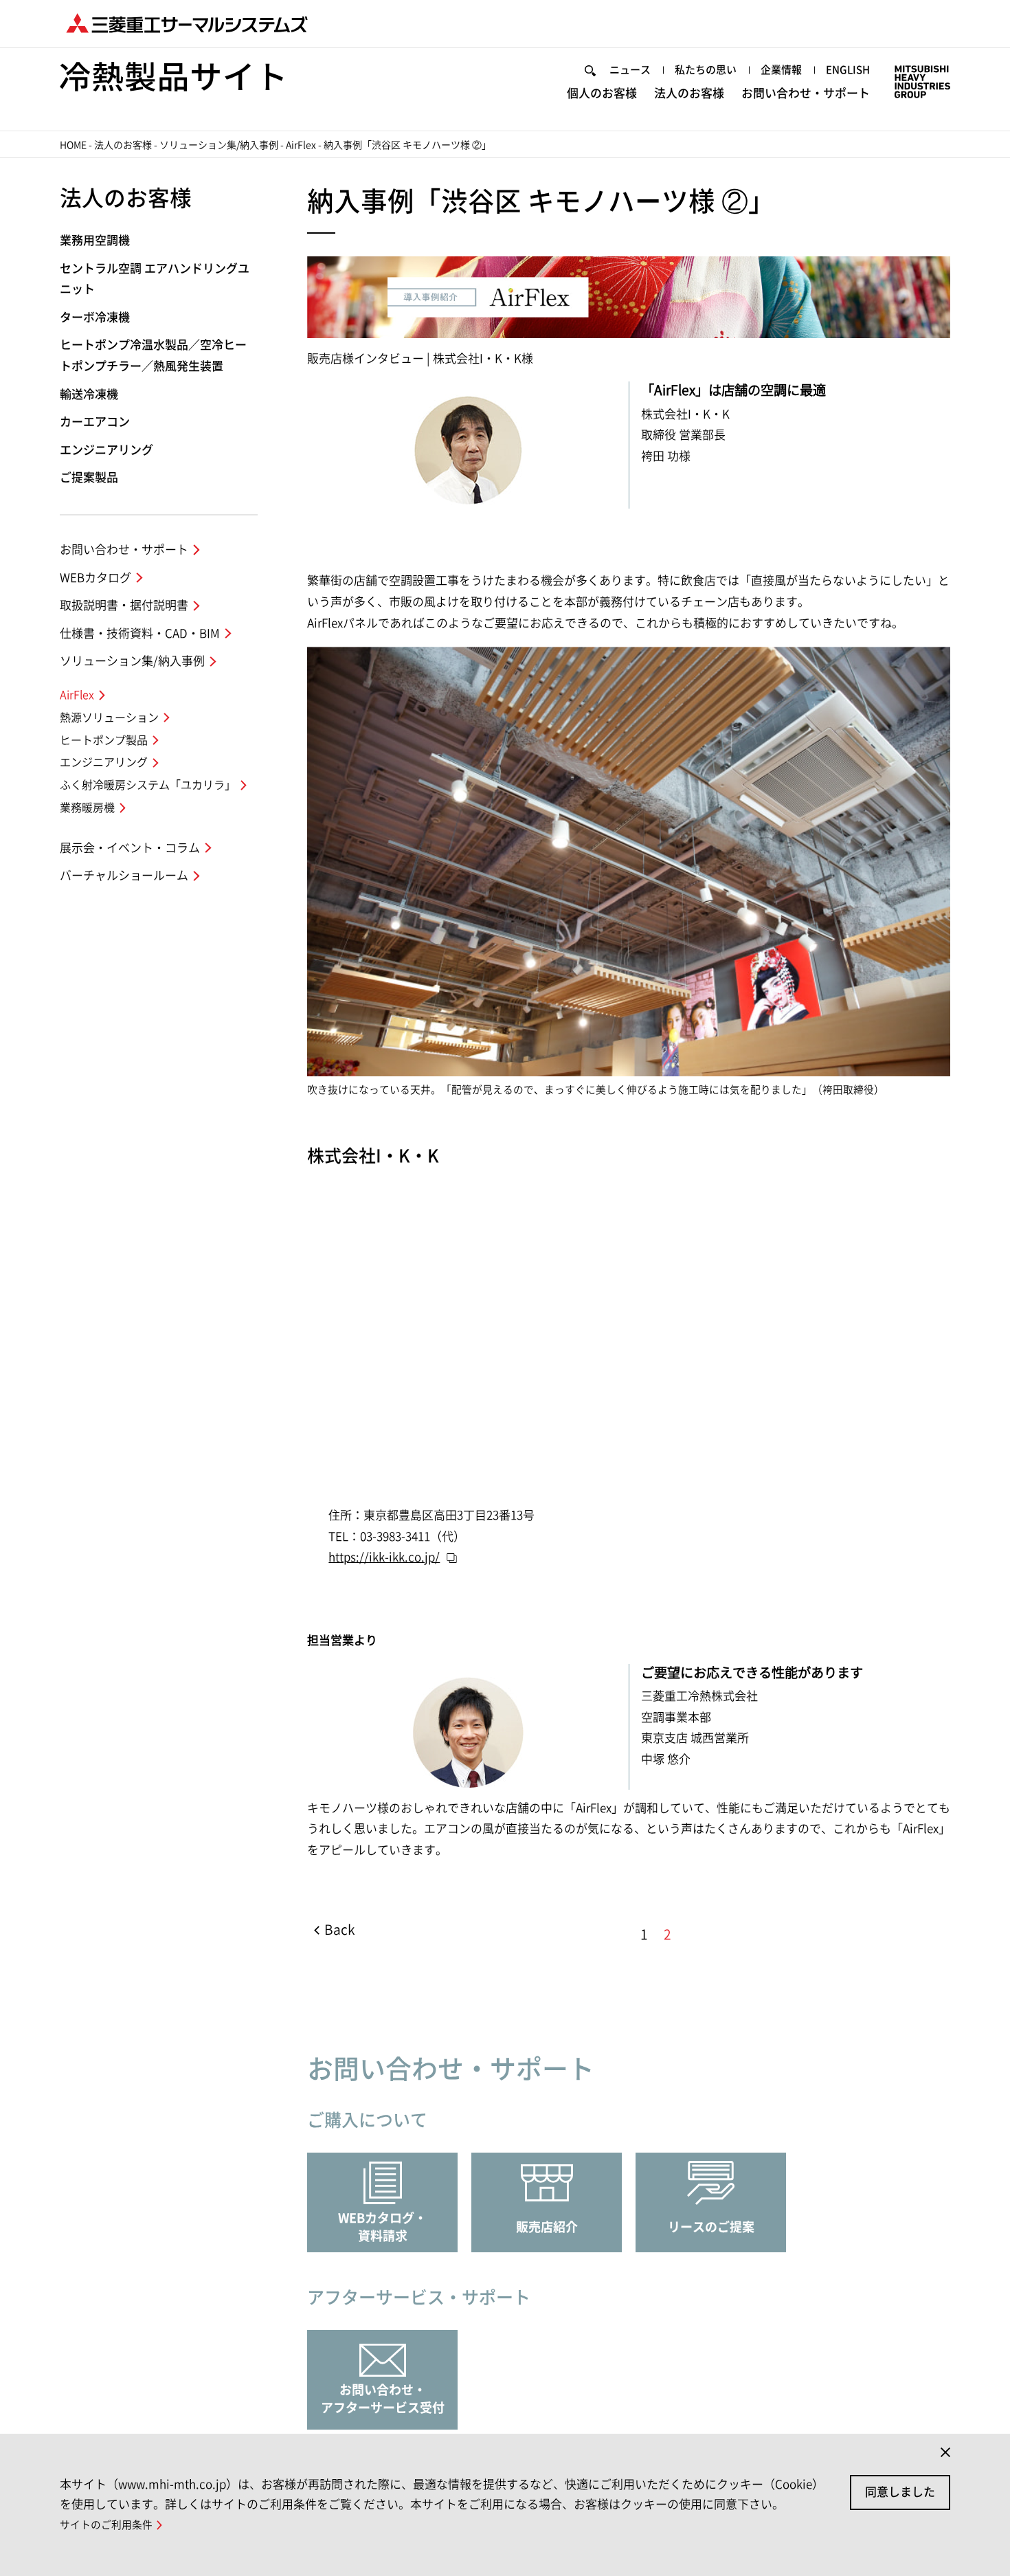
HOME (73, 145)
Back (339, 1930)
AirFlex (301, 145)
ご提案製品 (89, 477)
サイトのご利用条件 (106, 2525)
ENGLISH (848, 70)
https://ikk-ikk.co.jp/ (384, 1557)
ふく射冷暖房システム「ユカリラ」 (148, 785)
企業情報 (781, 70)
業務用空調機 (95, 240)
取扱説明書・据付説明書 (124, 605)
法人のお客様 (689, 93)
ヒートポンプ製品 (104, 740)
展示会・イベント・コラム (130, 848)
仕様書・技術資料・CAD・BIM (140, 633)
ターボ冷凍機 (95, 317)
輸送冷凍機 (89, 394)
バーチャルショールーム (124, 875)
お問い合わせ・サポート (806, 93)
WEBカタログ (96, 578)
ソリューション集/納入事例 (219, 145)
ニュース (630, 70)
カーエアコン (95, 422)
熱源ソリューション (109, 718)
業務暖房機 (87, 808)
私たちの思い (706, 70)
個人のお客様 (602, 93)
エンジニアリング (106, 450)
